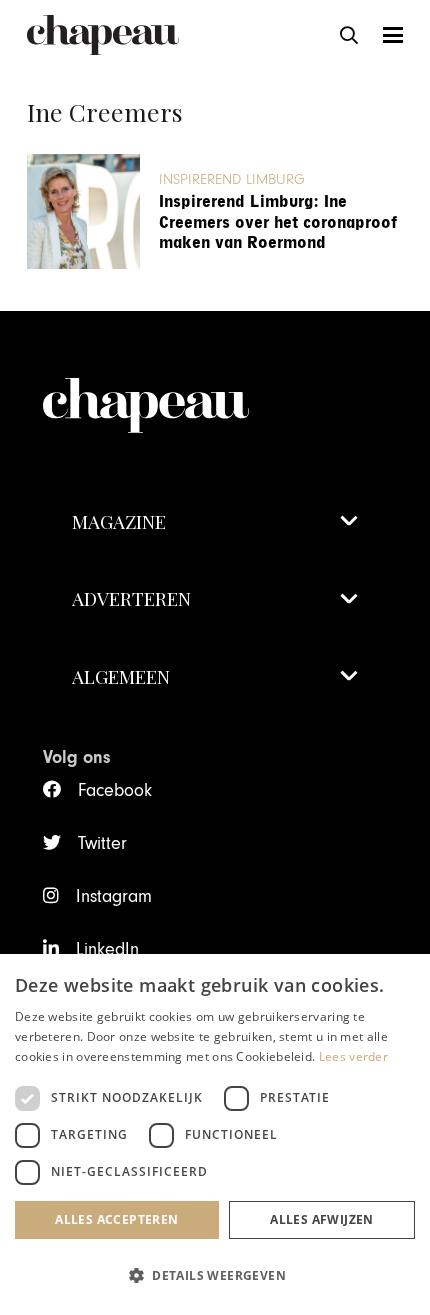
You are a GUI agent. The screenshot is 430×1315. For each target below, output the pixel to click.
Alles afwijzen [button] (322, 1219)
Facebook (115, 790)
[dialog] (215, 1134)
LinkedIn (107, 949)
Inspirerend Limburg (232, 179)
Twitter (102, 843)
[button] (349, 35)
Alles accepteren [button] (116, 1219)
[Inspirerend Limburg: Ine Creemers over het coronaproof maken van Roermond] (83, 211)
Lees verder (353, 1056)
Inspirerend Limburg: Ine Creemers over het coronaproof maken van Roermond (278, 222)
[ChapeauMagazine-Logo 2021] (103, 35)
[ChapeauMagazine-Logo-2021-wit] (215, 385)
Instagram (114, 896)
